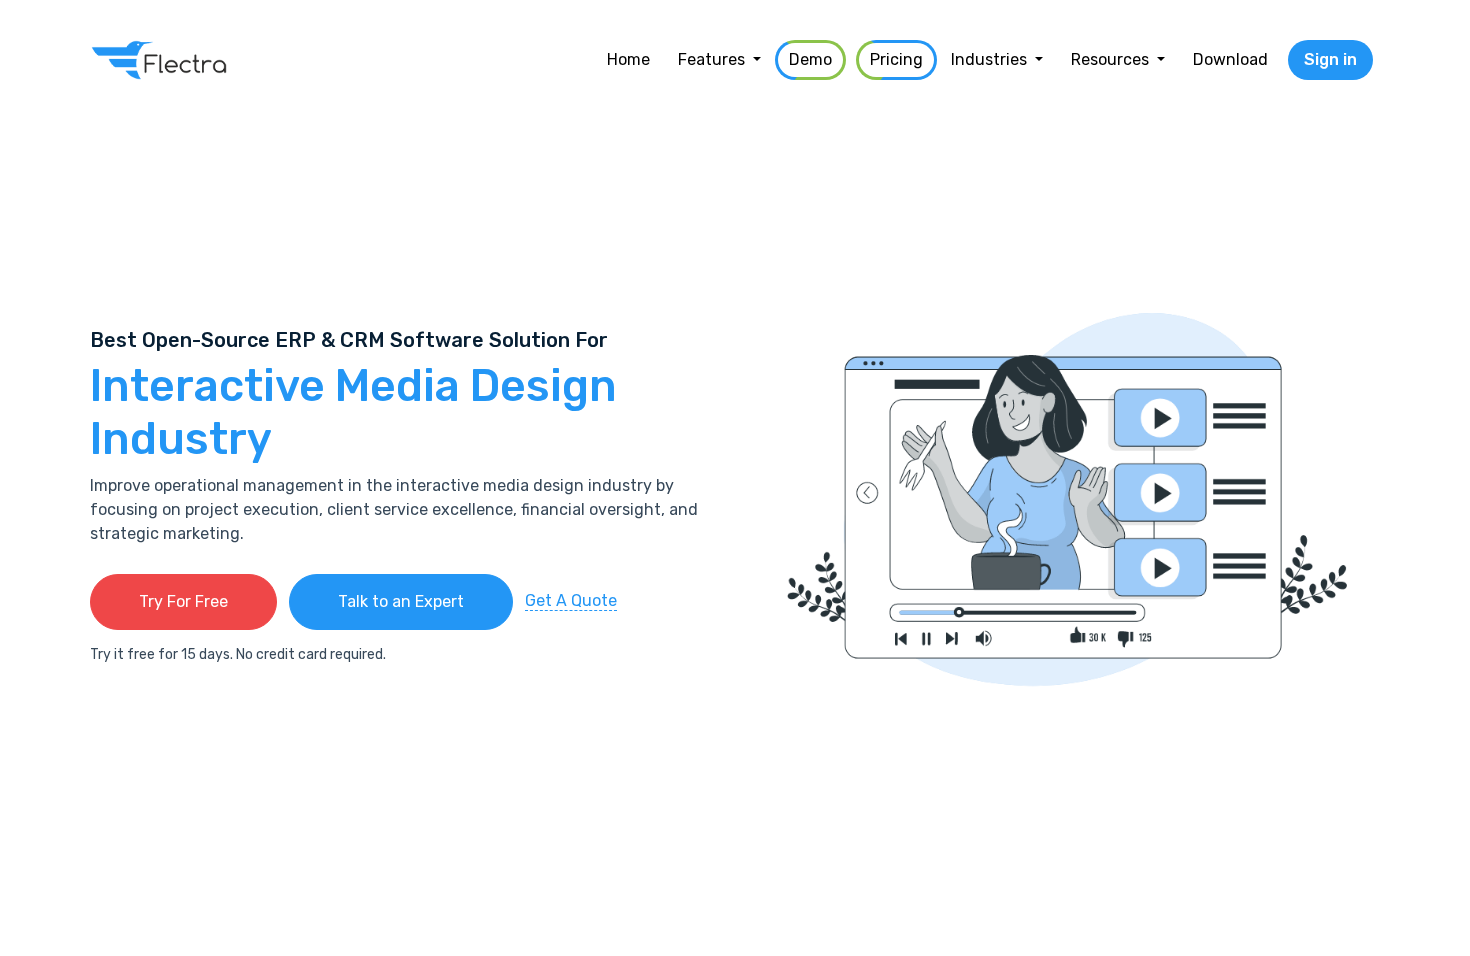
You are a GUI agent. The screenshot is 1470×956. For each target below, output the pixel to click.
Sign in (1330, 59)
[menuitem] (628, 60)
